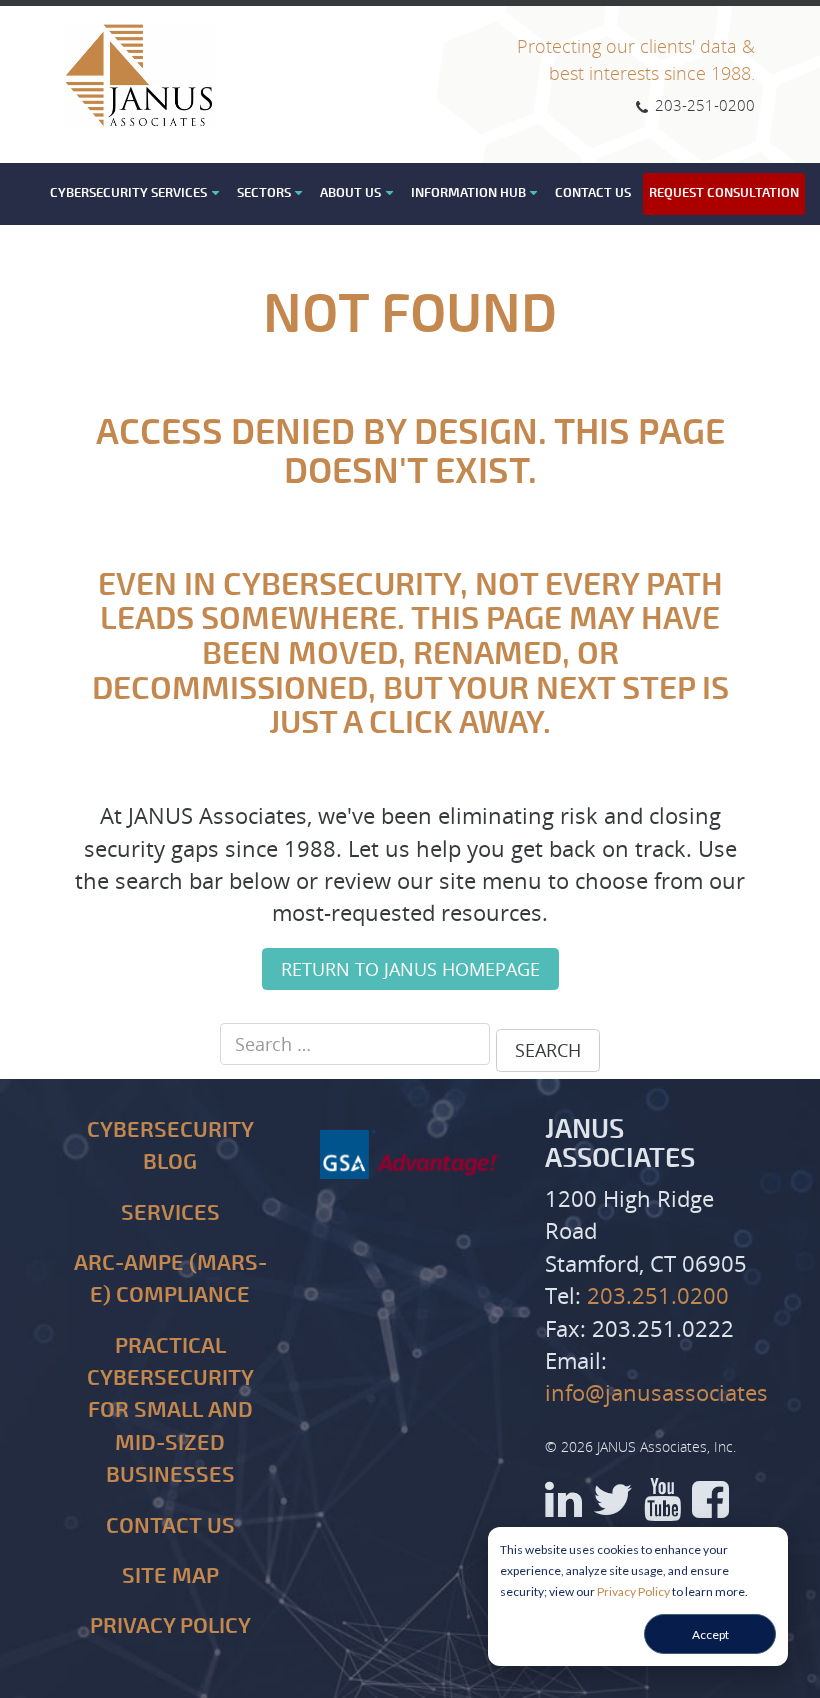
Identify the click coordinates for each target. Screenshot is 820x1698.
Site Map (170, 1576)
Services (170, 1213)
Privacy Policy (633, 1591)
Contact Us (593, 193)
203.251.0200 (658, 1295)
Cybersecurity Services (128, 193)
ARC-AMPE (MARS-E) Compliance (170, 1279)
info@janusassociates (656, 1392)
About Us (350, 193)
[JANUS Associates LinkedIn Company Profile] (563, 1506)
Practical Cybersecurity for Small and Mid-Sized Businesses (170, 1411)
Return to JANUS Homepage (410, 969)
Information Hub (468, 193)
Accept (710, 1634)
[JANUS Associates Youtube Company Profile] (662, 1506)
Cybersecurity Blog (170, 1146)
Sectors (264, 193)
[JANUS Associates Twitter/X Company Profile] (613, 1506)
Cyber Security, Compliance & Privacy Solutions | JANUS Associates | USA (140, 75)
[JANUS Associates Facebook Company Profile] (710, 1506)
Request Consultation (724, 193)
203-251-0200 (703, 105)
